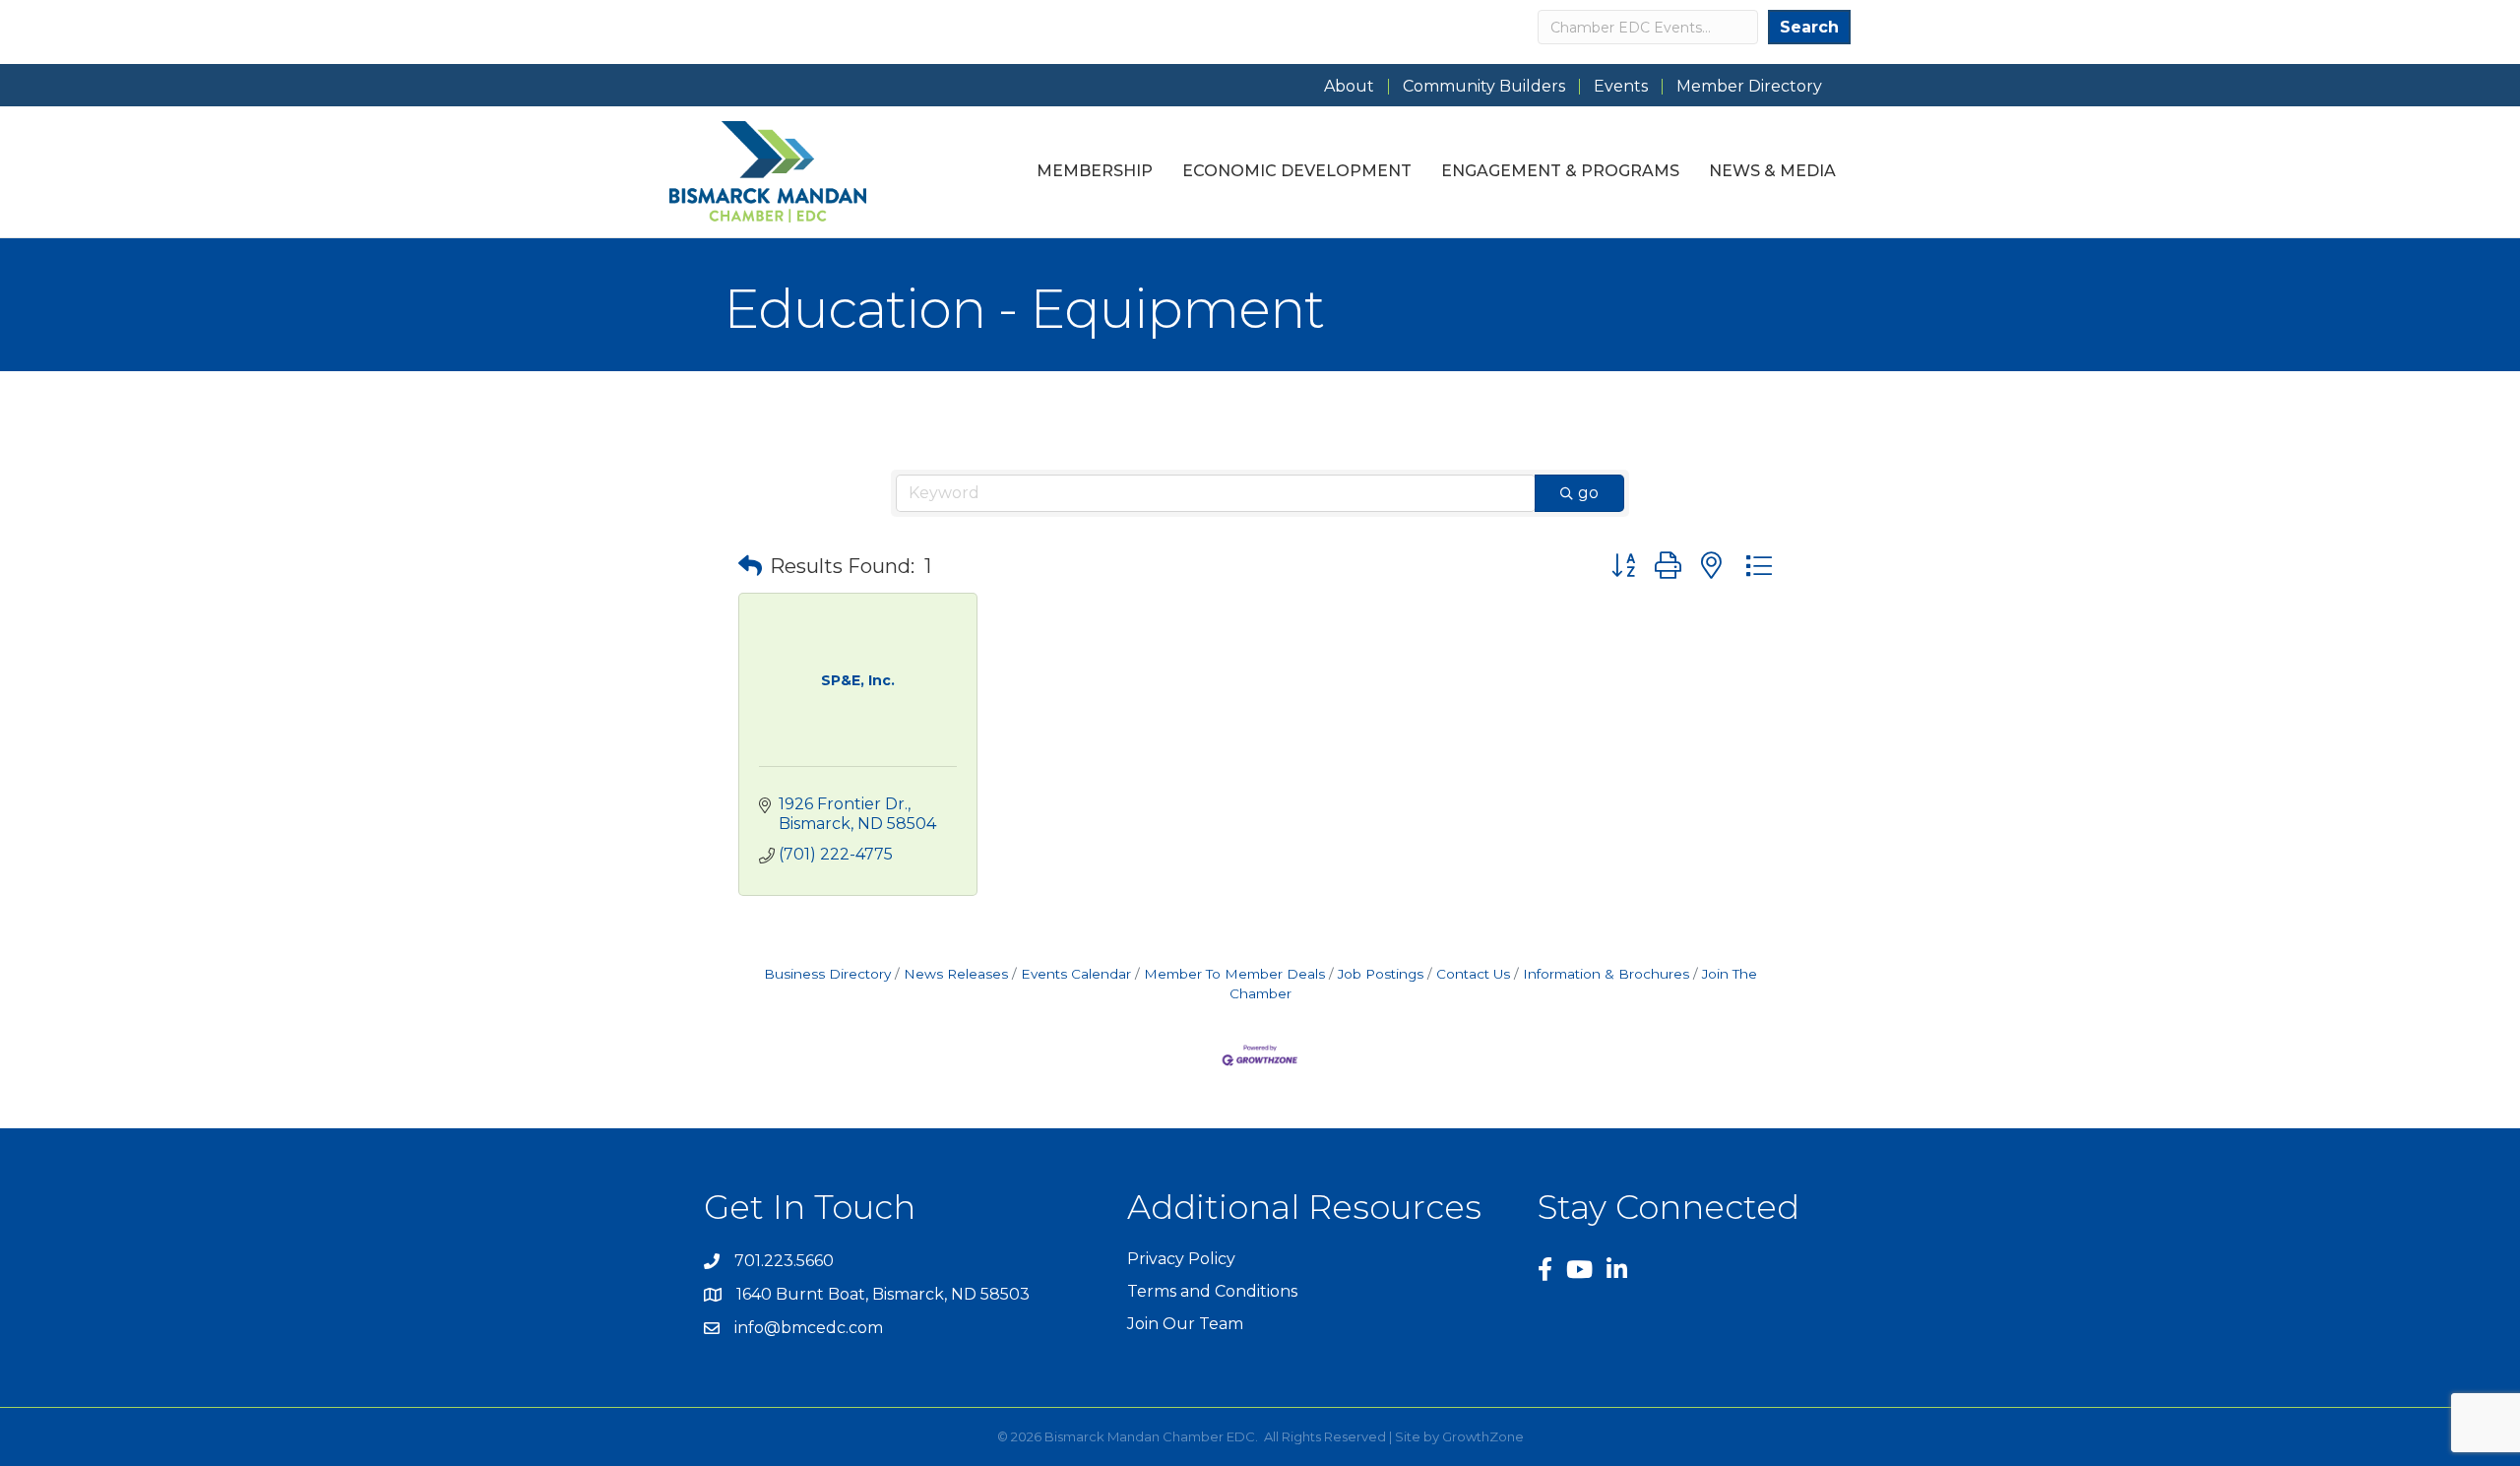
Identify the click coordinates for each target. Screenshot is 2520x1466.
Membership (1095, 171)
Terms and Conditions (1212, 1291)
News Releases (956, 974)
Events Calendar (1076, 974)
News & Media (1772, 171)
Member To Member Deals (1234, 974)
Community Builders (1484, 87)
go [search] (1588, 493)
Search (1809, 27)
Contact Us (1473, 974)
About (1349, 87)
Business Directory (827, 974)
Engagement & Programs (1560, 171)
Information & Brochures (1606, 974)
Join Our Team (1185, 1324)
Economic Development (1297, 171)
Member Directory (1749, 87)
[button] (750, 566)
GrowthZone (1483, 1436)
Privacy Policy (1181, 1259)
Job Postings (1381, 974)
